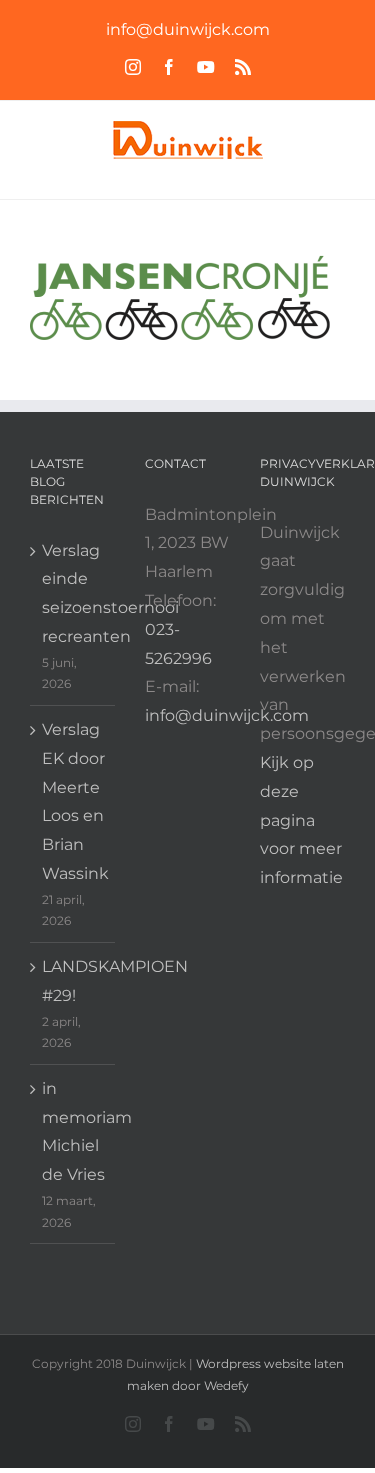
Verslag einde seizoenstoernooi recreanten (73, 593)
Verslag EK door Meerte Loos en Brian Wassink (73, 801)
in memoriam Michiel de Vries (73, 1131)
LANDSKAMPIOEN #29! (73, 981)
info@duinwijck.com (188, 29)
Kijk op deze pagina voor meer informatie (301, 820)
